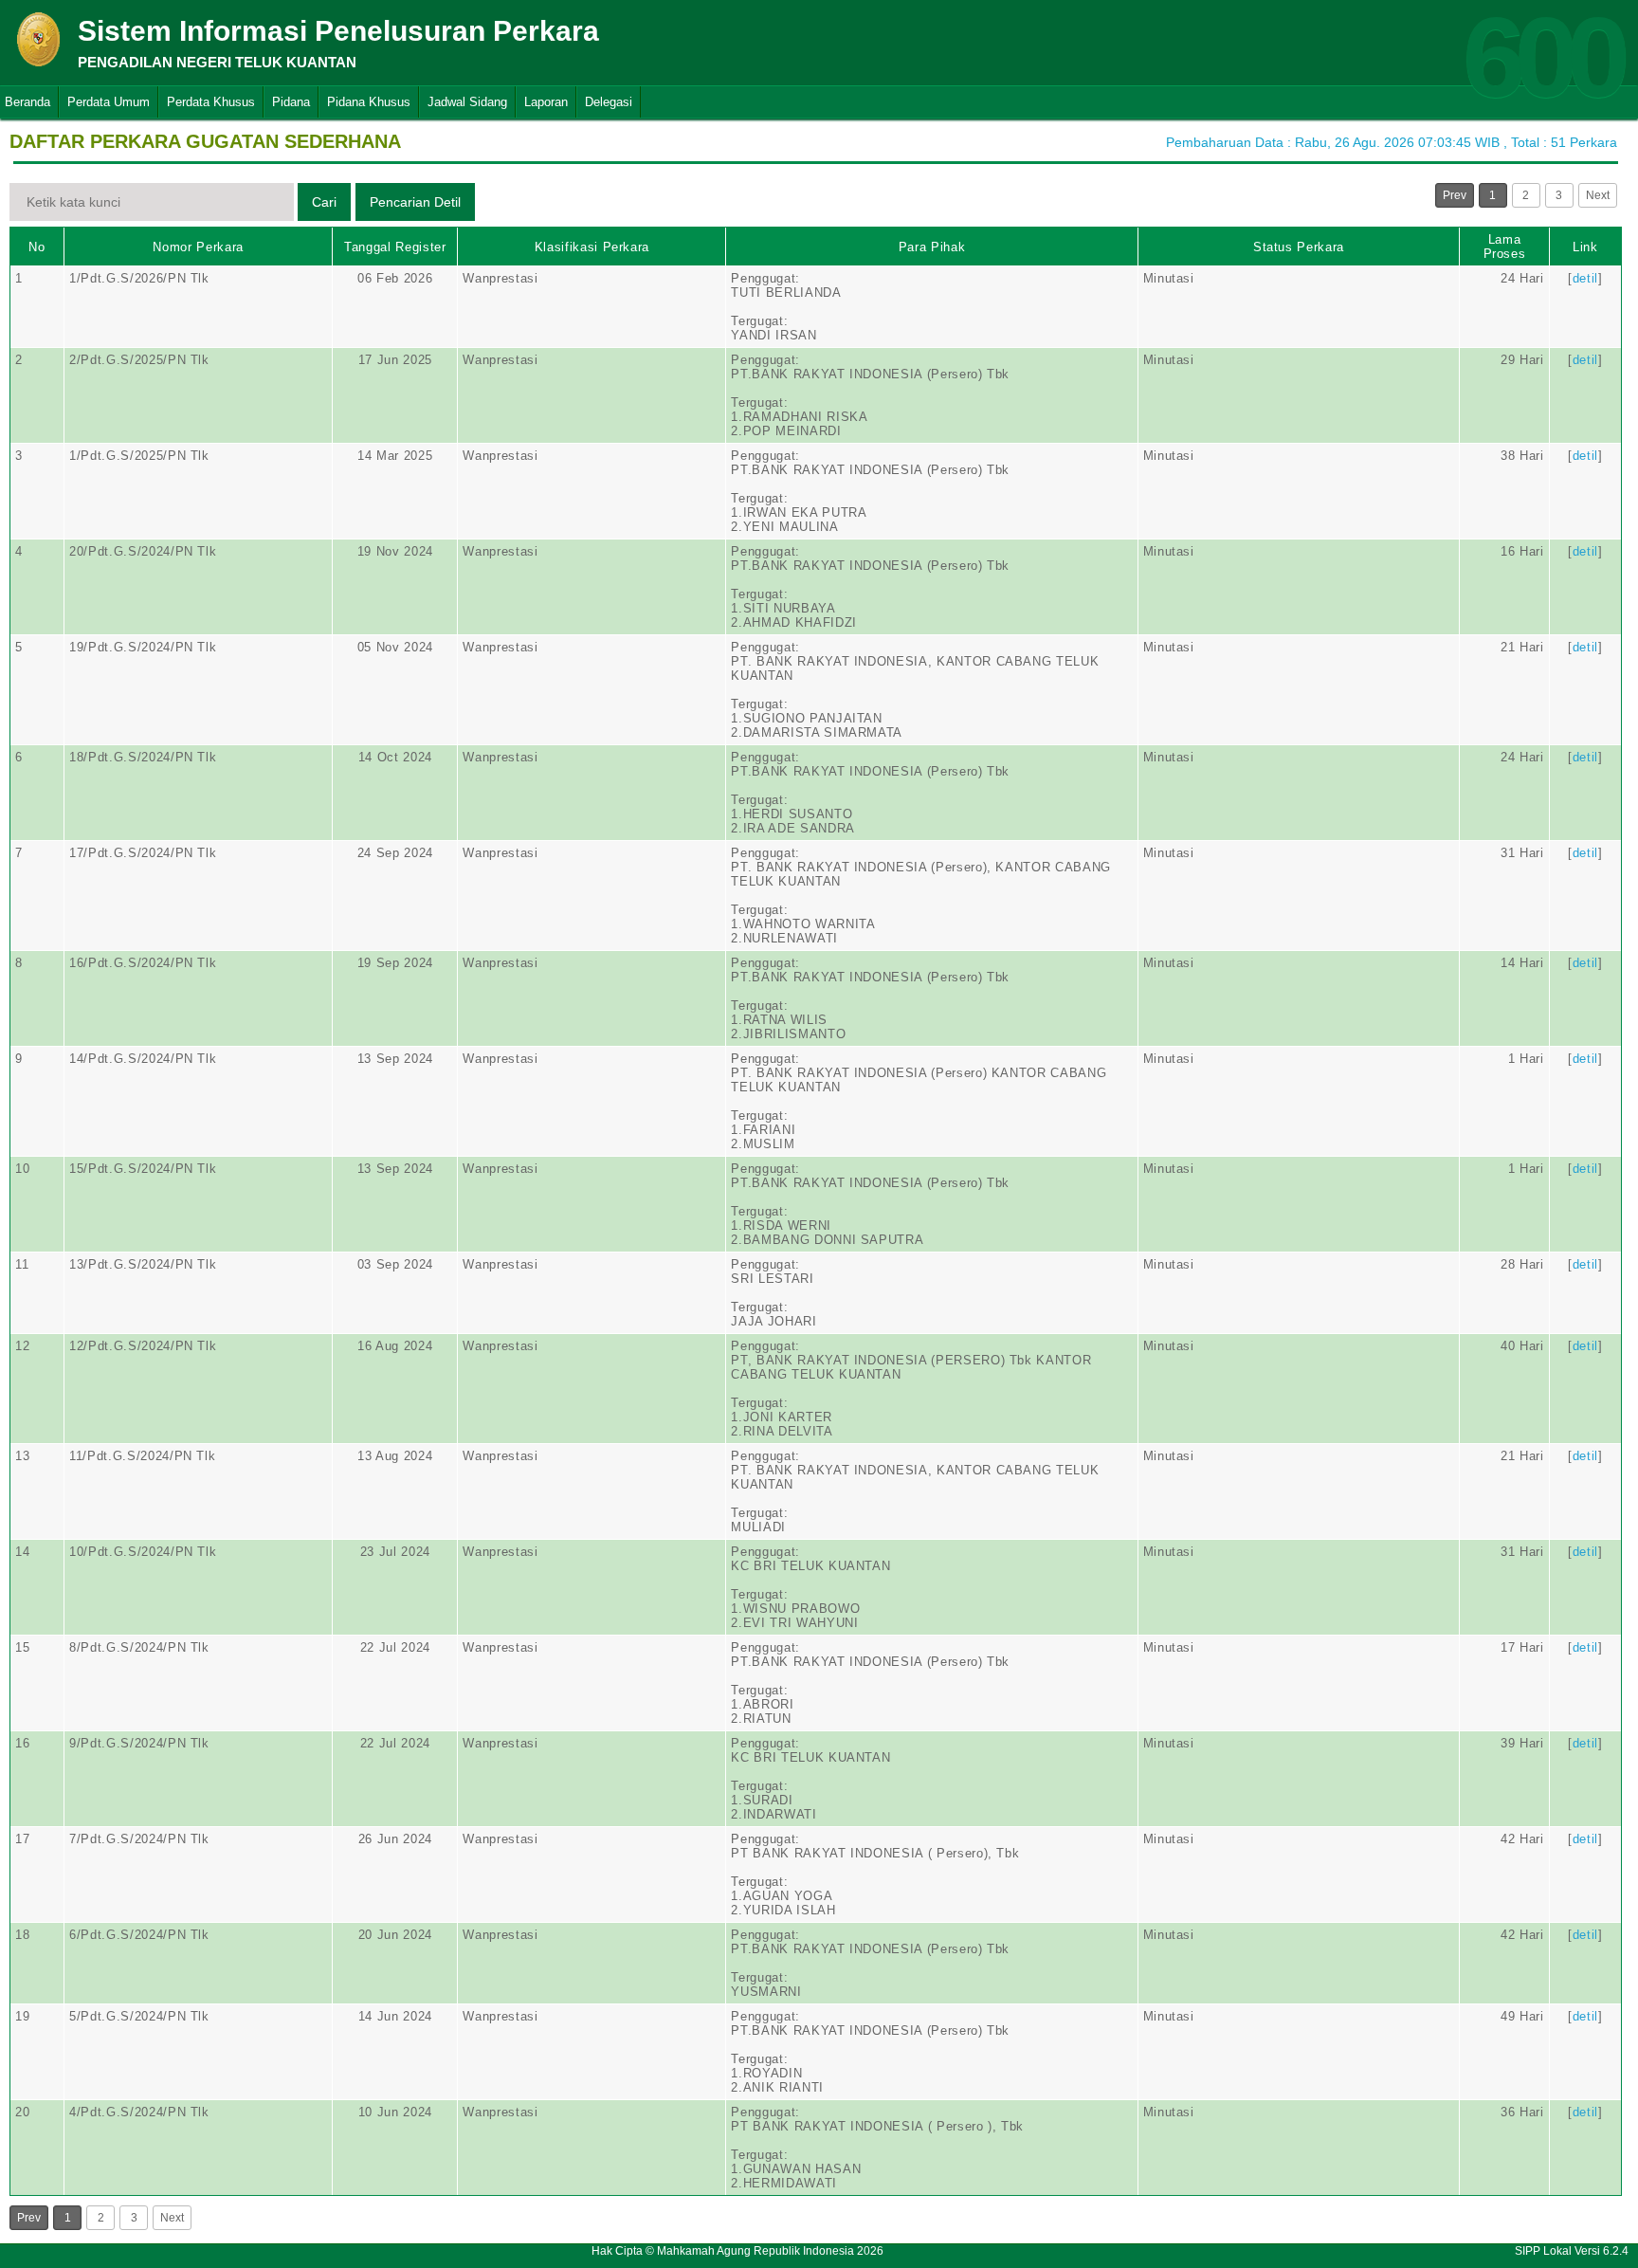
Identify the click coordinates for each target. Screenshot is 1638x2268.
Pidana (291, 102)
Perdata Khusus (211, 102)
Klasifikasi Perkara (592, 247)
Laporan (546, 102)
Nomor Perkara (198, 247)
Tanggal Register (395, 247)
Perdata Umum (109, 102)
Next (1598, 195)
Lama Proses (1505, 247)
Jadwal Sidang (467, 102)
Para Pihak (932, 247)
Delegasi (609, 102)
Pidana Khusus (369, 102)
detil (1585, 278)
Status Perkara (1299, 247)
